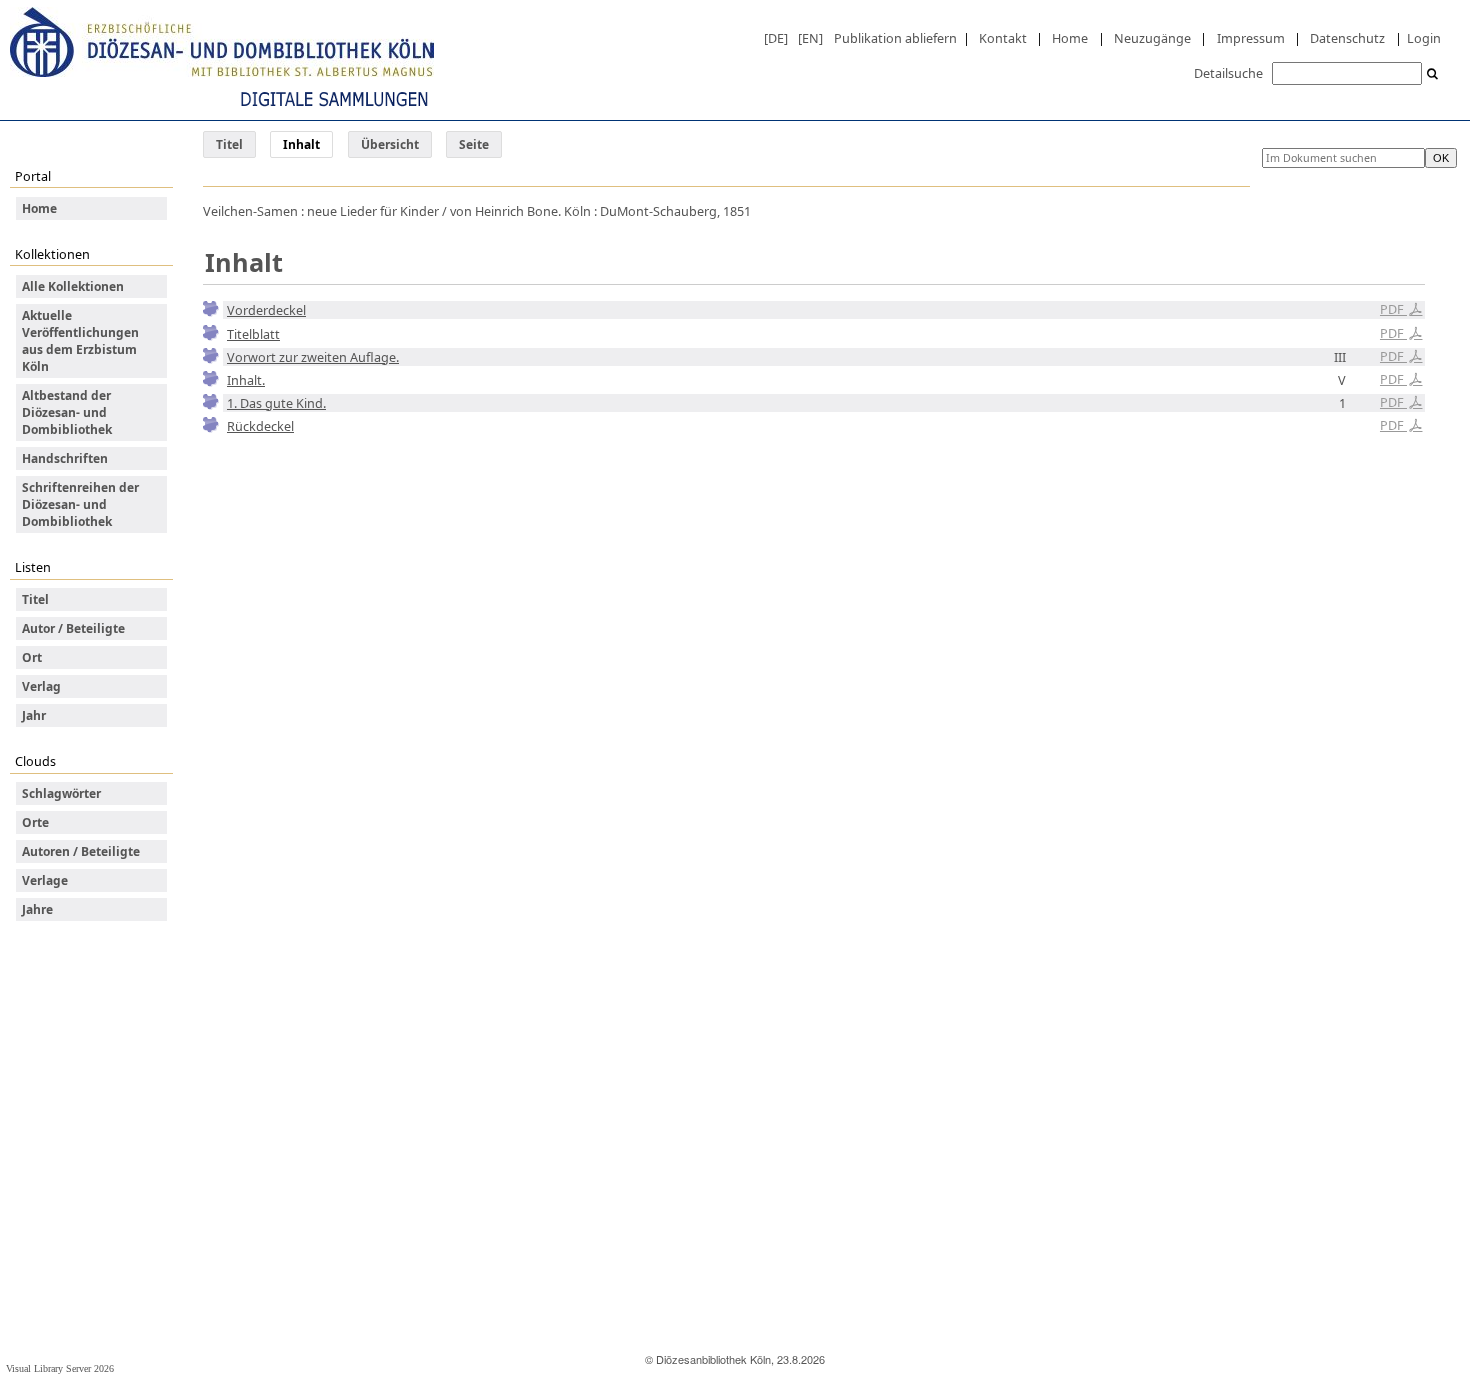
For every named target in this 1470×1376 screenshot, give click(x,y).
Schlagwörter (61, 793)
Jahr (34, 715)
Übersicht (390, 144)
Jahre (37, 909)
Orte (35, 822)
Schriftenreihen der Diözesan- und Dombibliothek (80, 504)
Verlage (45, 880)
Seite (474, 144)
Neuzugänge (1152, 38)
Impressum (1251, 38)
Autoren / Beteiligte (81, 851)
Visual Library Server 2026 (60, 1368)
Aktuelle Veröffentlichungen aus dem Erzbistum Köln (80, 341)
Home (1070, 38)
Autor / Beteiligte (73, 628)
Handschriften (65, 458)
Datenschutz (1347, 38)
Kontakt (1003, 38)
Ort (32, 657)
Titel (229, 144)
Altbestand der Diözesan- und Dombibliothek (67, 412)
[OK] (1433, 74)
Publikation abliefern (895, 38)
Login (1424, 38)
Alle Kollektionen (73, 286)
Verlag (41, 686)
